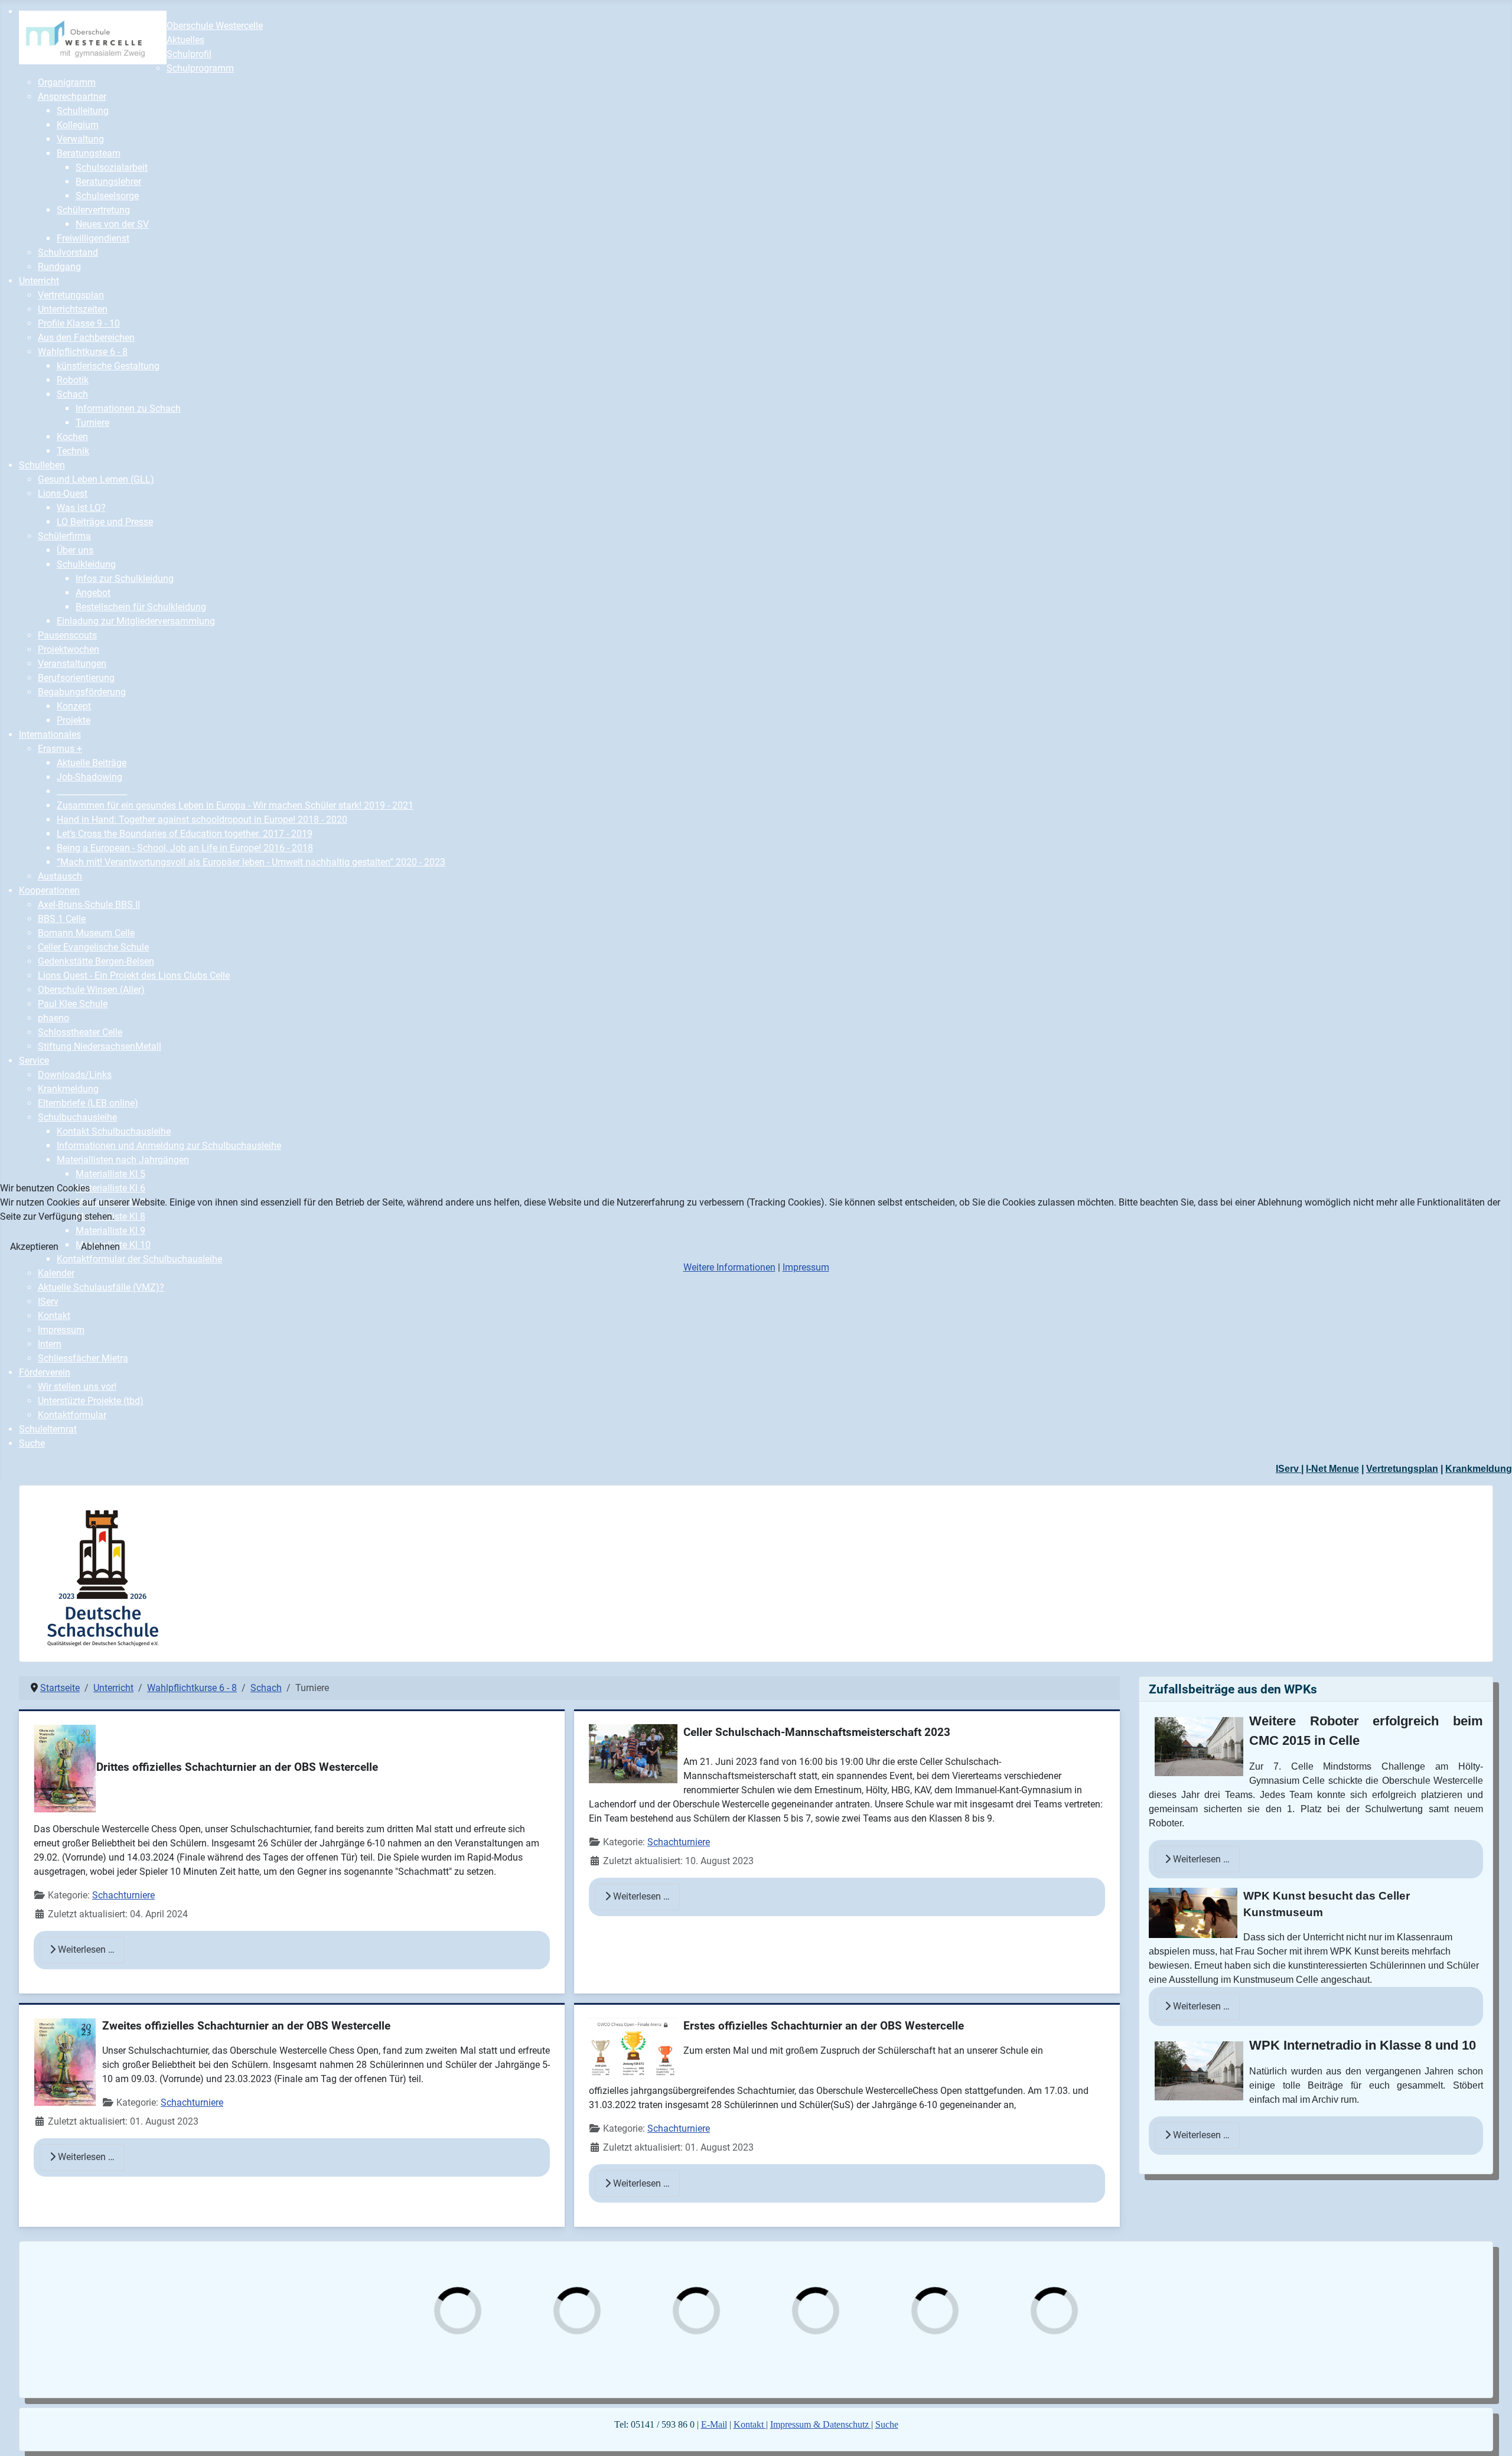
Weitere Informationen (729, 1267)
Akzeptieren (34, 1247)
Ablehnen (100, 1247)
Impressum (806, 1267)
